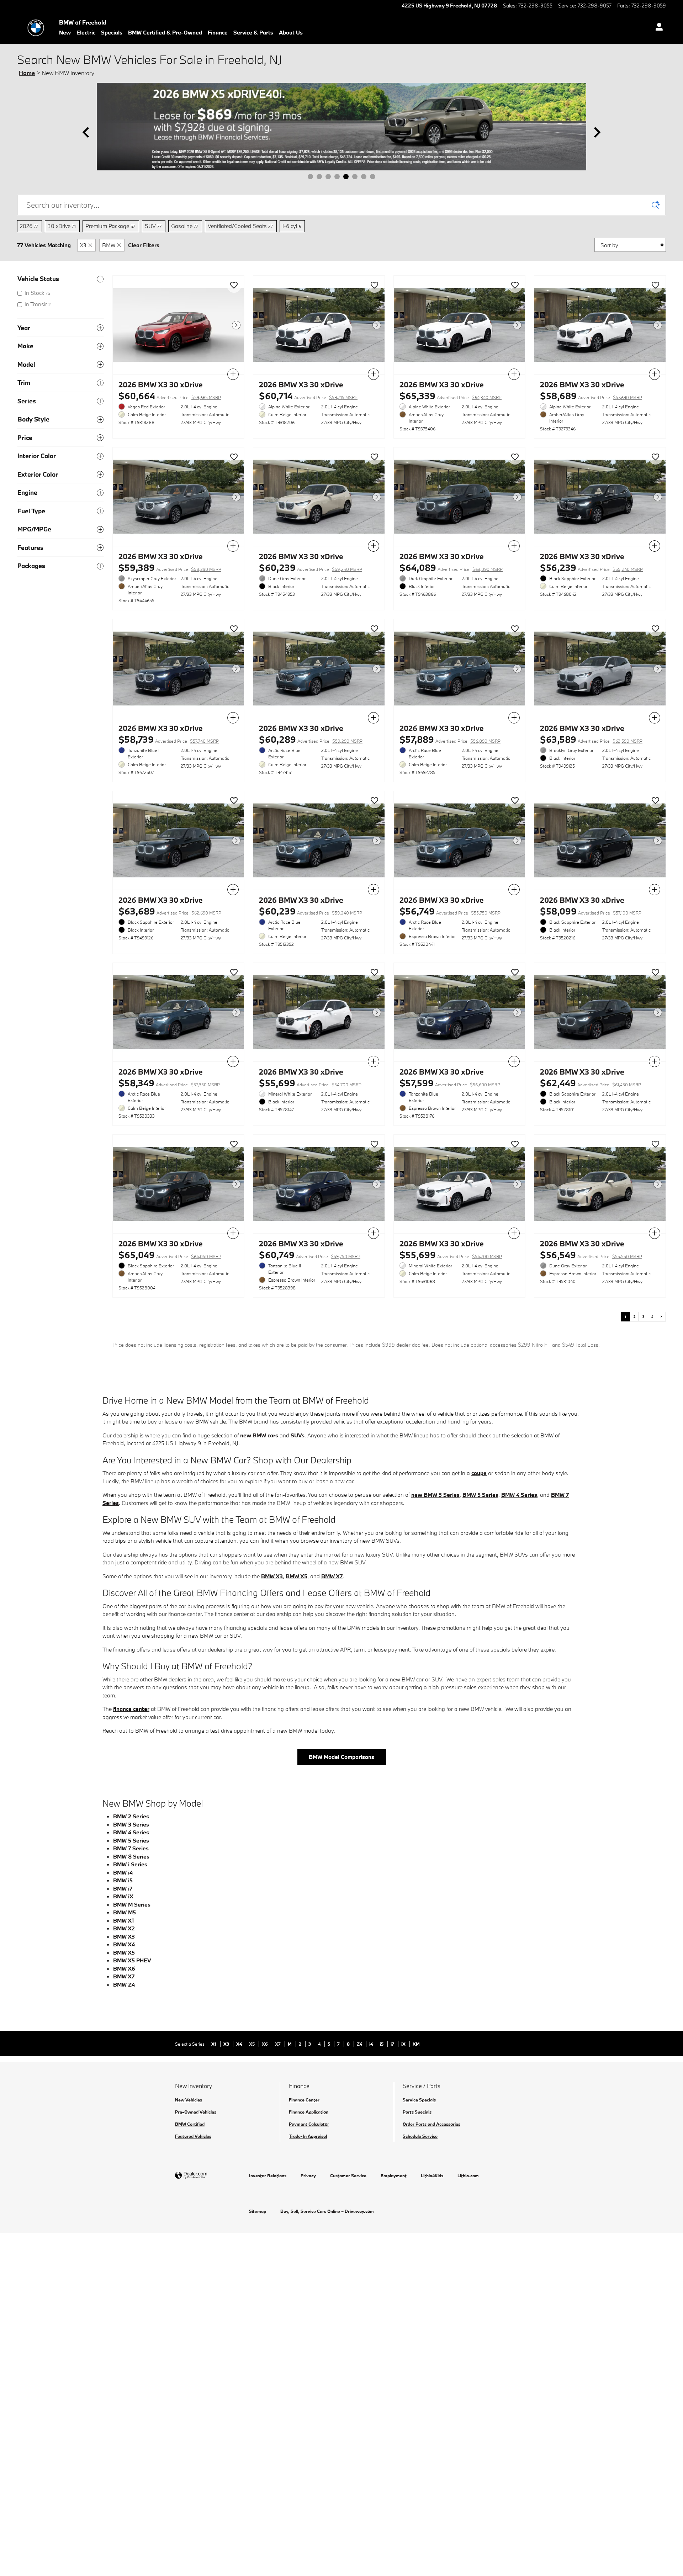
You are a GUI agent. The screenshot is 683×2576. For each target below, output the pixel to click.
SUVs (298, 1435)
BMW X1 (123, 1920)
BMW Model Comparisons (341, 1757)
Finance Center (304, 2100)
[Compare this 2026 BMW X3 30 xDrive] (233, 374)
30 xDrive (62, 226)
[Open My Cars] (657, 28)
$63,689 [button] (170, 911)
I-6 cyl (292, 226)
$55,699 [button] (310, 1083)
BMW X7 (332, 1576)
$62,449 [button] (591, 1083)
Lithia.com (468, 2175)
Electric (86, 32)
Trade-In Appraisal (308, 2136)
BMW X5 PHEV (132, 1960)
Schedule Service (420, 2136)
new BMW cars (259, 1435)
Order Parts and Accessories (431, 2124)
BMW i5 (123, 1880)
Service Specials (419, 2100)
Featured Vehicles (193, 2136)
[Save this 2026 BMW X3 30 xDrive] (234, 286)
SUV (153, 226)
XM (416, 2044)
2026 (29, 226)
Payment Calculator (309, 2124)
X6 (265, 2044)
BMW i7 (123, 1888)
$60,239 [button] (311, 568)
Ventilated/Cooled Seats (240, 226)
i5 (382, 2044)
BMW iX (123, 1896)
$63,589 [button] (591, 739)
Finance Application (309, 2112)
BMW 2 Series (131, 1816)
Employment (394, 2175)
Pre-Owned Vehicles (196, 2112)
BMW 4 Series (519, 1495)
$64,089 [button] (451, 568)
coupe (479, 1473)
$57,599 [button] (450, 1083)
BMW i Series (130, 1864)
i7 (393, 2044)
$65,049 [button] (170, 1255)
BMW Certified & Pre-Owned (165, 32)
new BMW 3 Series (435, 1495)
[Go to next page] (661, 1316)
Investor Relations (268, 2175)
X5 (252, 2044)
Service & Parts (253, 32)
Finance (218, 32)
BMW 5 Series (480, 1495)
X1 (214, 2044)
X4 (240, 2044)
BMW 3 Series (131, 1824)
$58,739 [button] (169, 739)
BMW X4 (124, 1944)
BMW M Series (132, 1904)
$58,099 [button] (591, 911)
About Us (291, 32)
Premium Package (110, 226)
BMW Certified (190, 2124)
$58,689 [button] (591, 396)
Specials (112, 32)
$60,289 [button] (311, 739)
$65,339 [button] (451, 396)
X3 (83, 245)
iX (404, 2044)
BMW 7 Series (131, 1848)
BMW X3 (272, 1576)
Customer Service (348, 2175)
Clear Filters (144, 245)
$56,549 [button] (591, 1255)
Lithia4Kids (432, 2175)
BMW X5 (297, 1576)
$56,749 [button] (450, 911)
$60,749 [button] (310, 1255)
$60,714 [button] (308, 396)
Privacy (308, 2175)
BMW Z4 (124, 1984)
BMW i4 (123, 1872)
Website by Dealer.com (208, 2176)
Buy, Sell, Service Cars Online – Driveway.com (327, 2211)
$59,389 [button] (170, 568)
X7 (278, 2044)
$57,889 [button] (450, 739)
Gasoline (185, 226)
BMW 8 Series (131, 1856)
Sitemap (258, 2211)
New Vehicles (189, 2100)
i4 (372, 2044)
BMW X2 (124, 1928)
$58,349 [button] (169, 1083)
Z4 (360, 2044)
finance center (131, 1709)
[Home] (36, 28)
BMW (109, 245)
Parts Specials (417, 2112)
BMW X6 (124, 1968)
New (65, 32)
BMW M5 (125, 1912)
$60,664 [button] (170, 396)
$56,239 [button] (591, 568)
